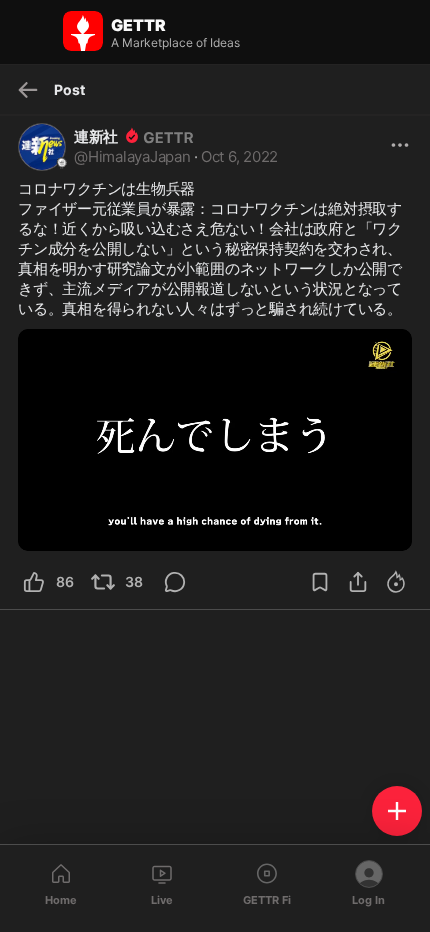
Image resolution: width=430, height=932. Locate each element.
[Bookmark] (320, 582)
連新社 (96, 136)
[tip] (186, 582)
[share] (358, 582)
